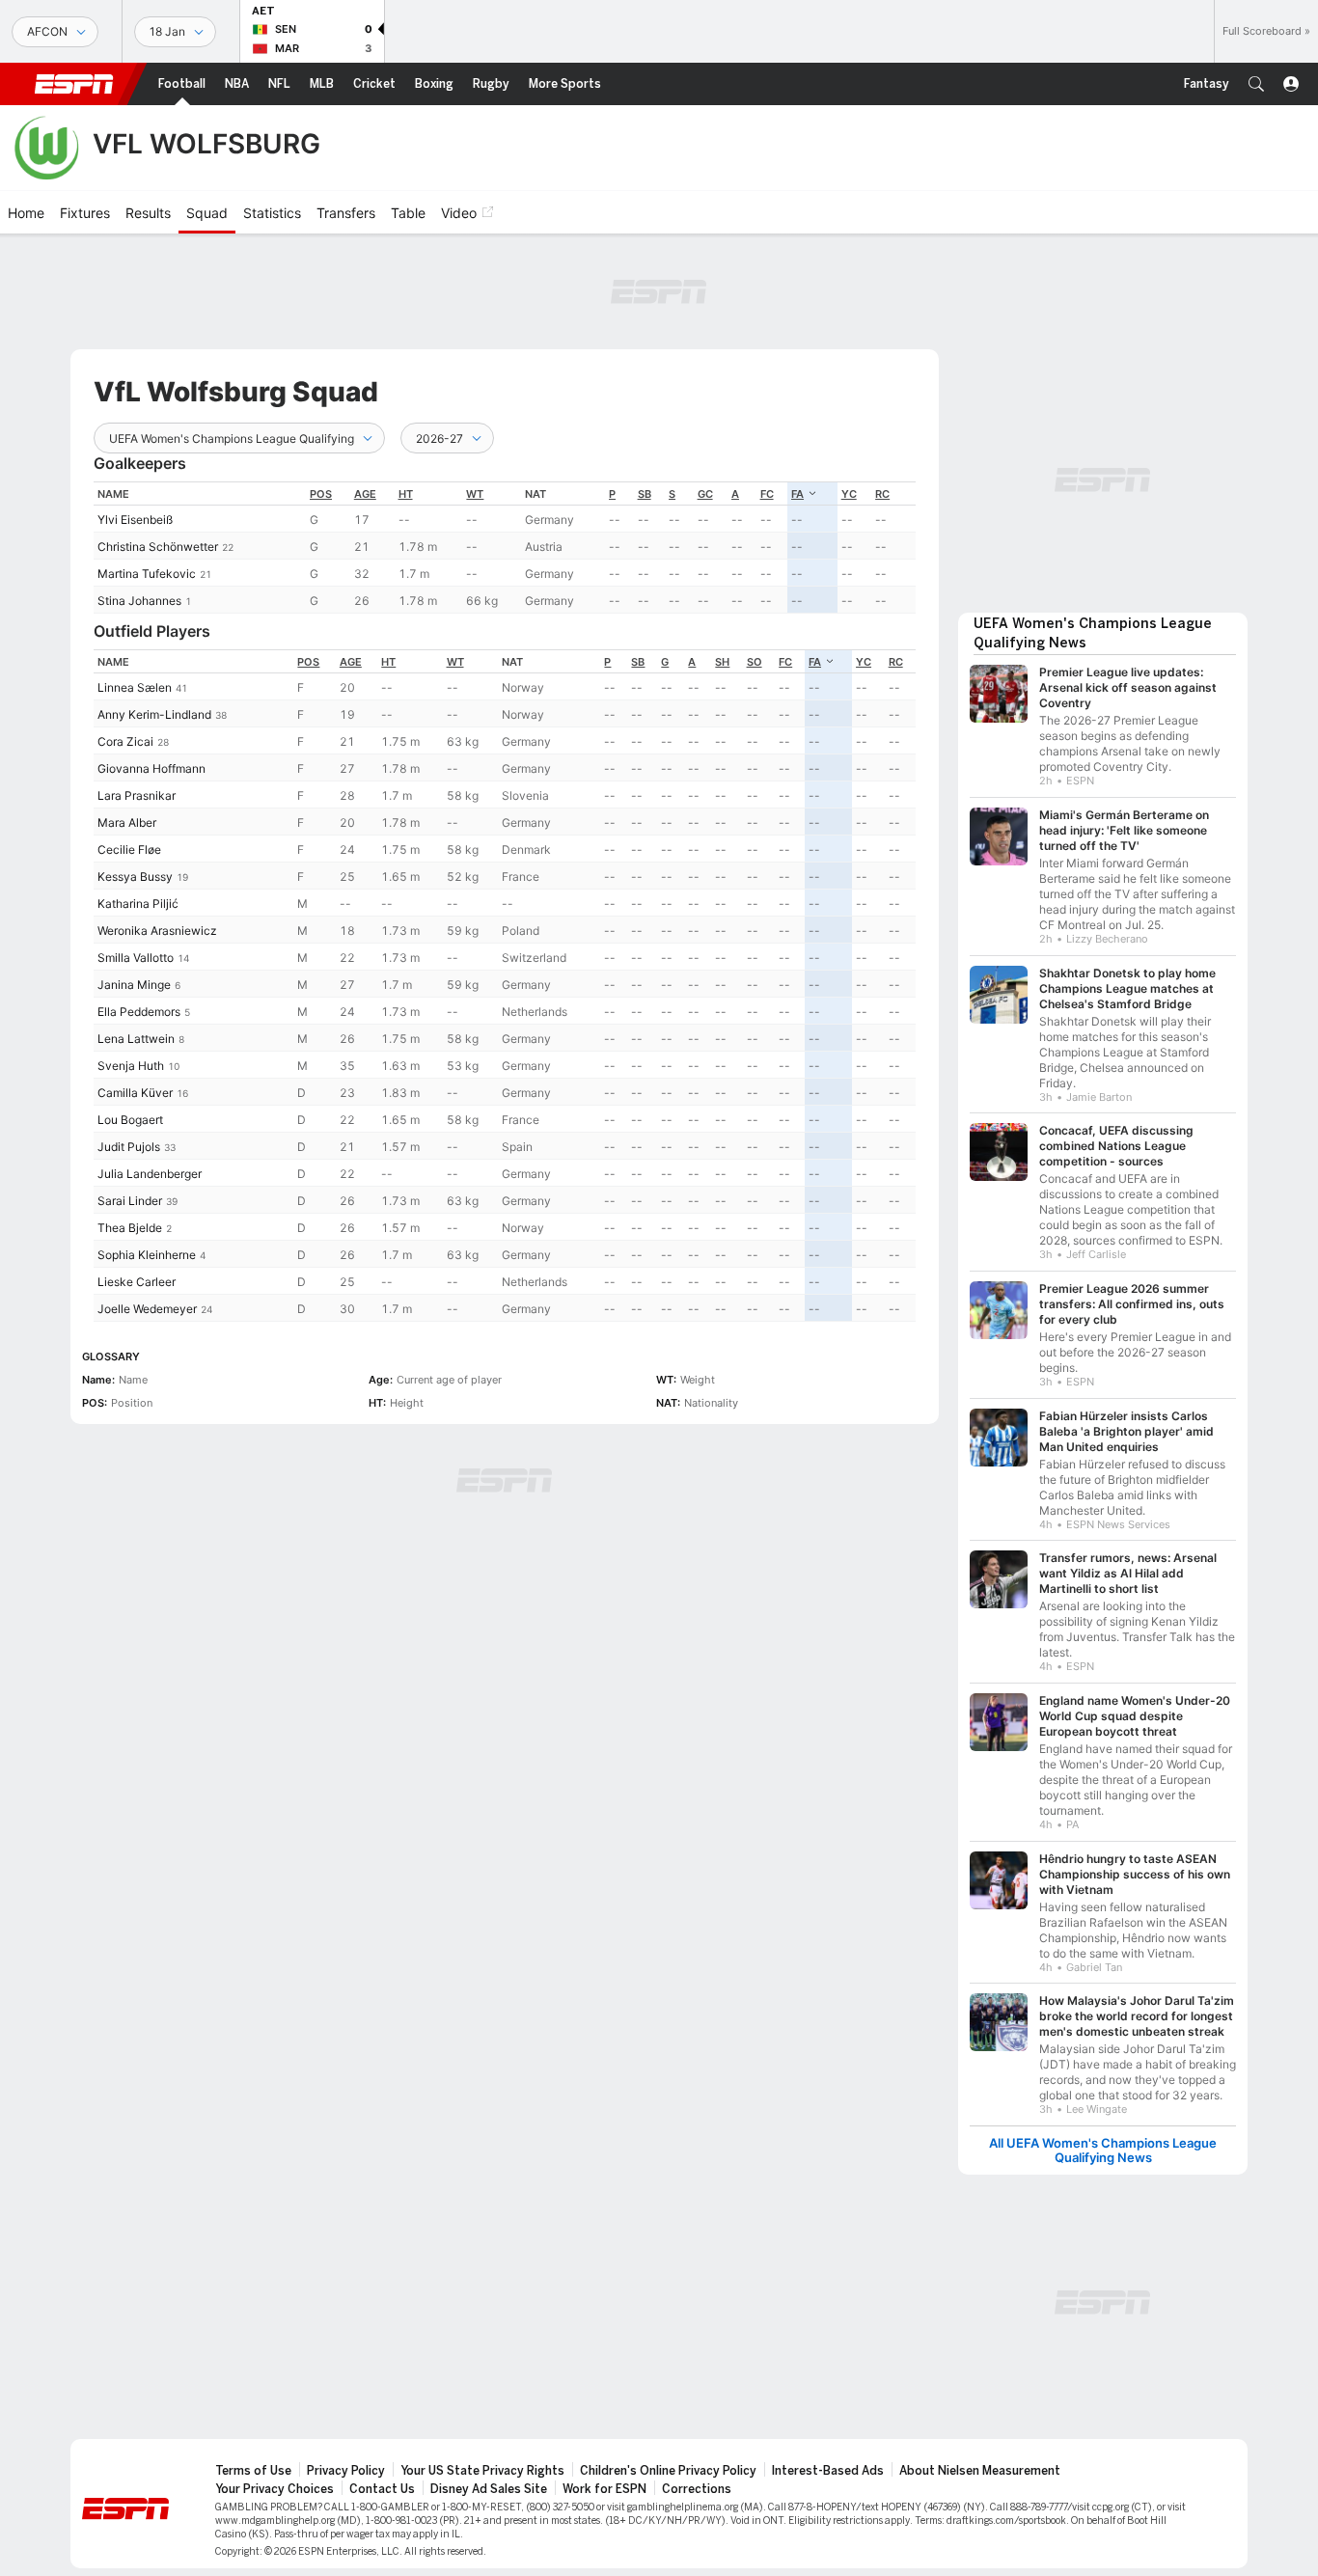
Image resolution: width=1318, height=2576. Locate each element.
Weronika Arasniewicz (157, 931)
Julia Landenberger (150, 1174)
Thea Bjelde (130, 1228)
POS (321, 494)
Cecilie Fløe (129, 850)
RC (882, 494)
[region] (505, 548)
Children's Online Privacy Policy (668, 2471)
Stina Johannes (139, 601)
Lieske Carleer (137, 1282)
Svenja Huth (131, 1066)
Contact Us (382, 2489)
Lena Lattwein (136, 1039)
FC (767, 494)
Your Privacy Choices (275, 2489)
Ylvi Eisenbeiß (135, 520)
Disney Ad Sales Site (489, 2489)
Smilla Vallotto (136, 958)
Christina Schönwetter (158, 547)
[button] (1256, 84)
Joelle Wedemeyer (147, 1309)
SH (722, 662)
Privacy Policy (346, 2471)
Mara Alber (127, 822)
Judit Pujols (129, 1147)
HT (406, 494)
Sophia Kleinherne (147, 1255)
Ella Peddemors (139, 1012)
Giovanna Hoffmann (151, 768)
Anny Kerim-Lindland (154, 714)
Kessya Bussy (135, 877)
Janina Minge (134, 985)
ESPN (74, 84)
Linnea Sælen (135, 687)
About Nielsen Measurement (980, 2471)
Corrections (697, 2489)
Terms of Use (253, 2471)
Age (365, 494)
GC (705, 494)
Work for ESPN (604, 2489)
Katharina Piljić (138, 904)
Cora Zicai (125, 741)
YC (849, 494)
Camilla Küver (135, 1093)
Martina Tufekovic (147, 574)
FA (797, 494)
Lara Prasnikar (137, 795)
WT (475, 494)
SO (755, 662)
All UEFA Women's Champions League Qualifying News (1103, 2151)
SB (645, 494)
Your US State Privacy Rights (482, 2471)
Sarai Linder (130, 1201)
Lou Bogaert (130, 1120)
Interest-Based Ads (828, 2471)
